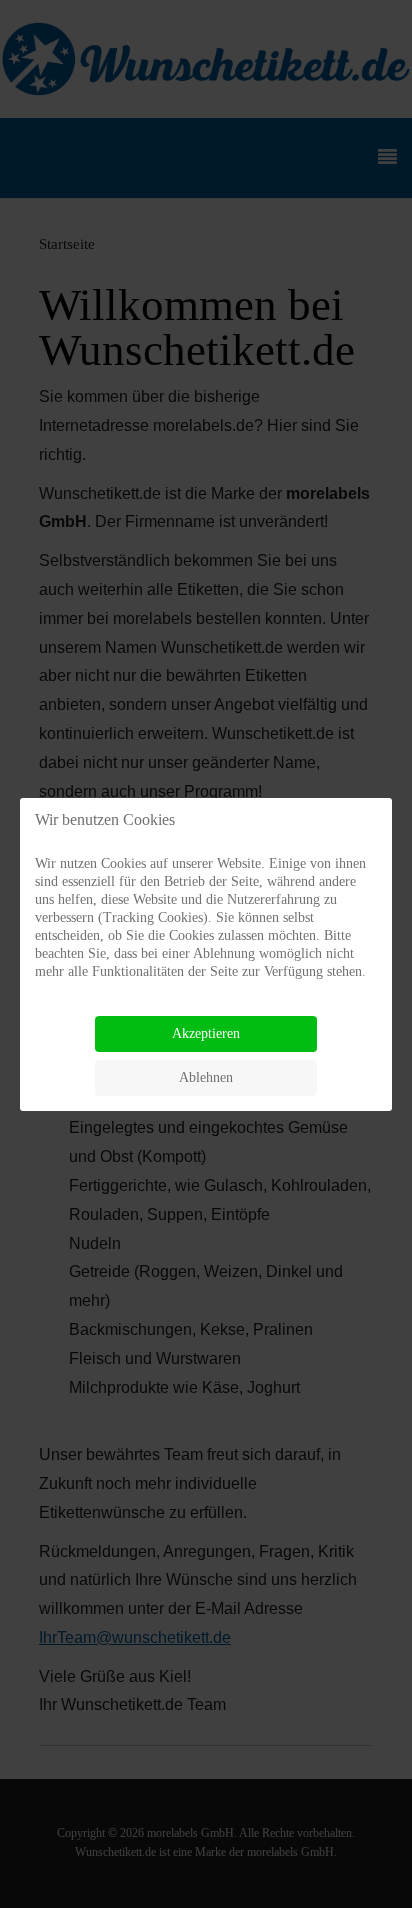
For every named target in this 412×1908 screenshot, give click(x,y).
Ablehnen (206, 1077)
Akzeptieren (206, 1033)
